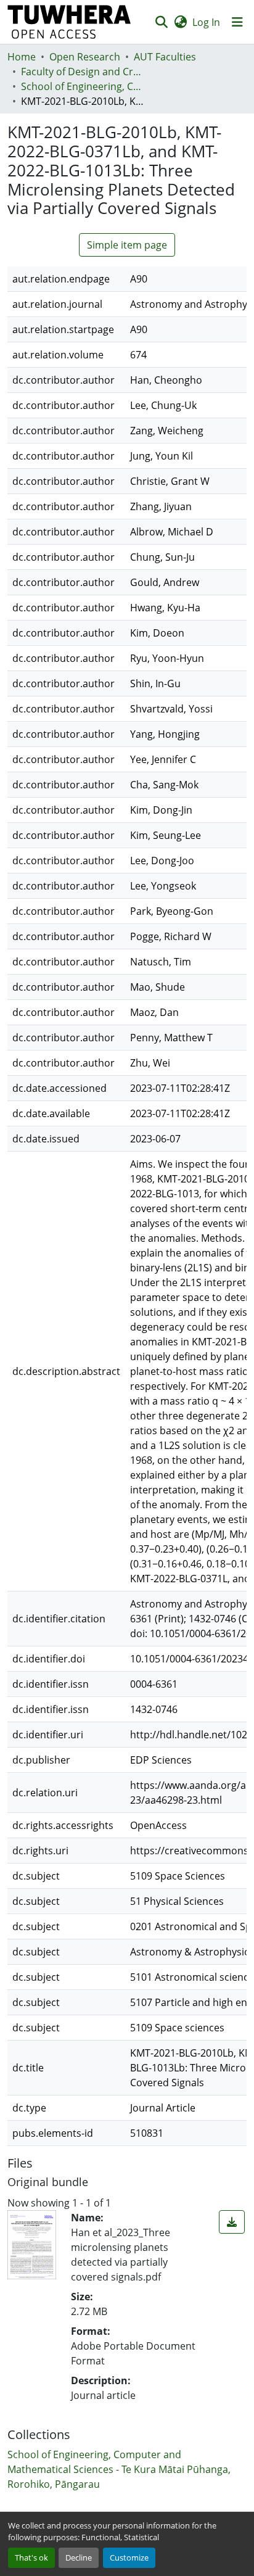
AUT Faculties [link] (165, 57)
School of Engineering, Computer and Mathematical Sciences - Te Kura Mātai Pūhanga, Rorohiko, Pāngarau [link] (83, 86)
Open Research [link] (85, 57)
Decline (79, 2557)
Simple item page (127, 245)
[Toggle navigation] (237, 22)
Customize (129, 2557)
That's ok (31, 2557)
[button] (69, 22)
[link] (232, 2222)
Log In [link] (206, 22)
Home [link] (22, 57)
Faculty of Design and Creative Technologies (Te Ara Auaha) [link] (83, 72)
